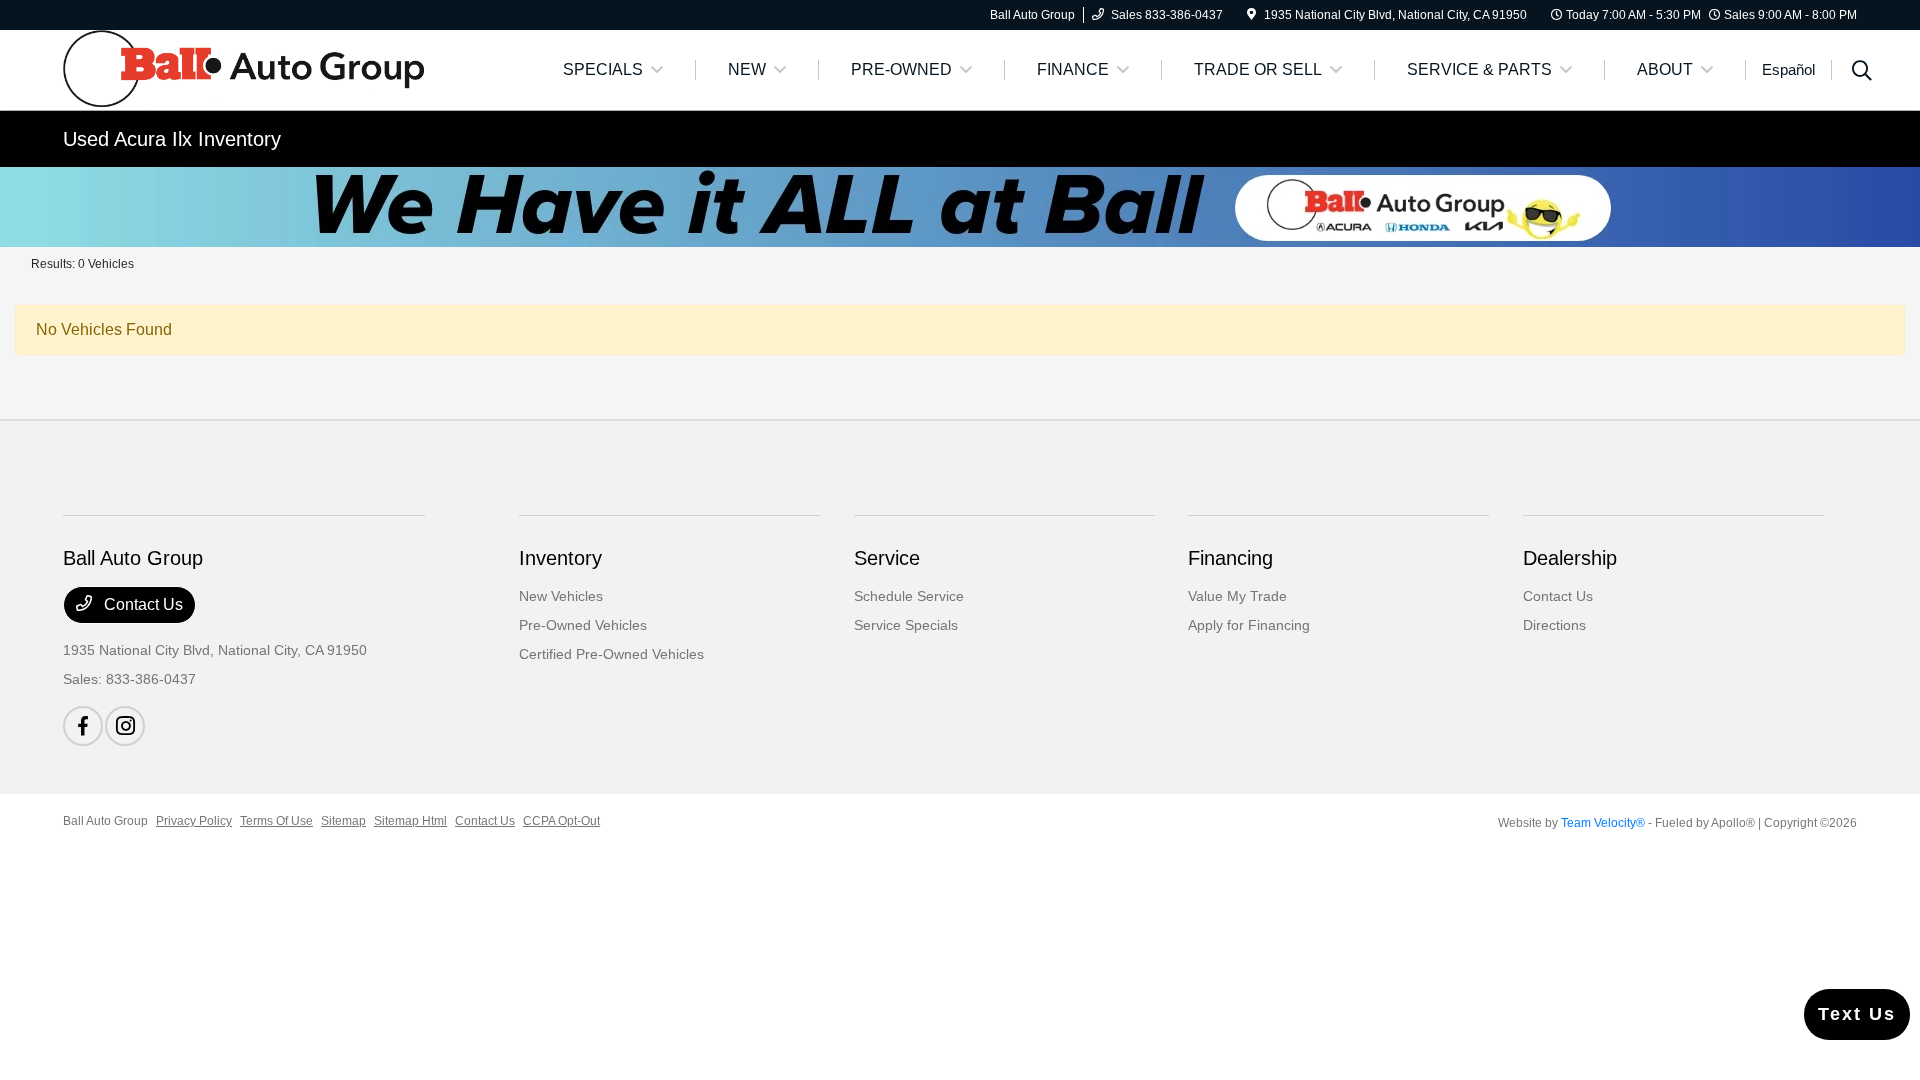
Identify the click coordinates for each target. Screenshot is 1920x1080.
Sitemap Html (410, 821)
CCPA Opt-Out (561, 821)
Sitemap (343, 821)
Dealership (1570, 558)
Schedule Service (909, 596)
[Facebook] (83, 726)
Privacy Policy (194, 821)
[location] (1251, 15)
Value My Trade (1237, 596)
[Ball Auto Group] (243, 68)
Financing (1230, 558)
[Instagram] (125, 726)
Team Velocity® (1603, 823)
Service (887, 558)
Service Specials (906, 625)
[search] (1862, 73)
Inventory (560, 558)
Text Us (1857, 1014)
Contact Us (141, 604)
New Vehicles (561, 596)
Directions (1554, 625)
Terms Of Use (276, 821)
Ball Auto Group (105, 821)
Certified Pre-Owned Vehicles (611, 654)
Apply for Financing (1249, 625)
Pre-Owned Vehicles (583, 625)
